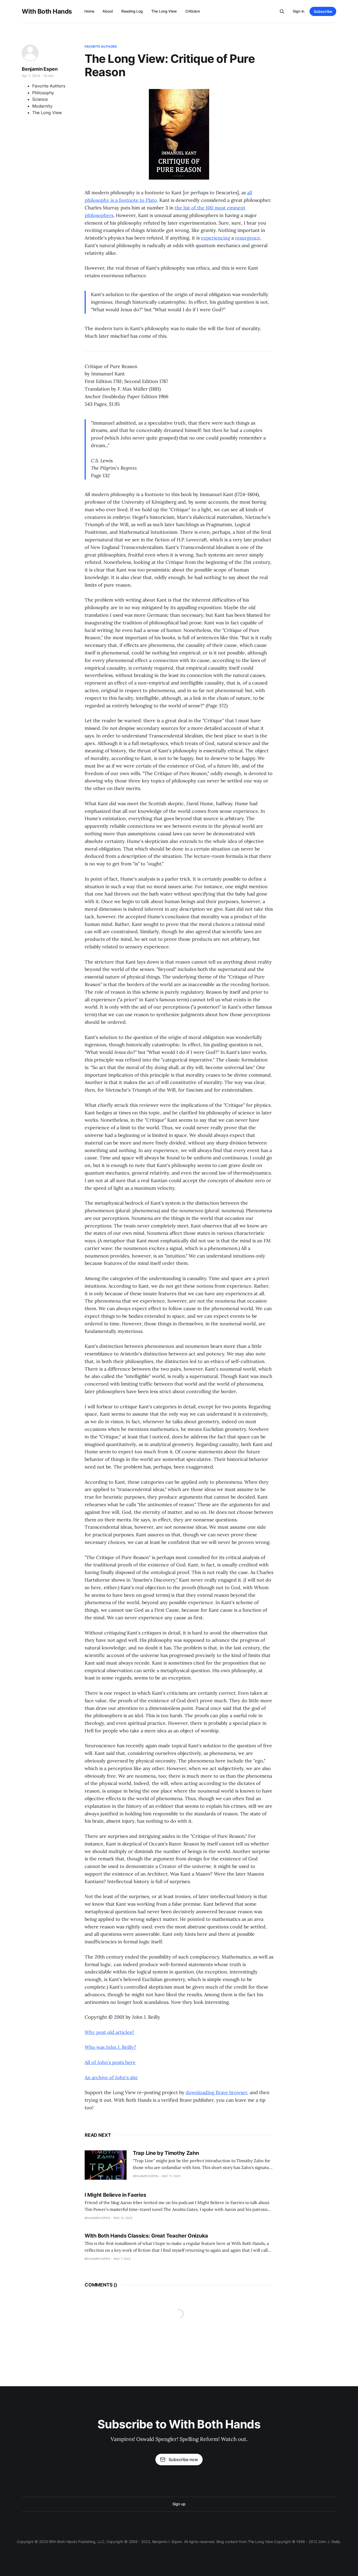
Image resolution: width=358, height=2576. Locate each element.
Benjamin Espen (40, 69)
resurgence (248, 238)
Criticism (193, 11)
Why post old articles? (109, 2032)
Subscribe (323, 11)
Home (89, 11)
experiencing (216, 238)
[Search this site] (282, 12)
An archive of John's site (111, 2077)
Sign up (179, 2504)
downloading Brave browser (216, 2092)
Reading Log (132, 11)
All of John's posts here (110, 2062)
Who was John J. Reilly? (110, 2047)
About (108, 11)
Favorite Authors (101, 46)
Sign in (299, 11)
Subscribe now (183, 2460)
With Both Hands (47, 12)
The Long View (164, 11)
